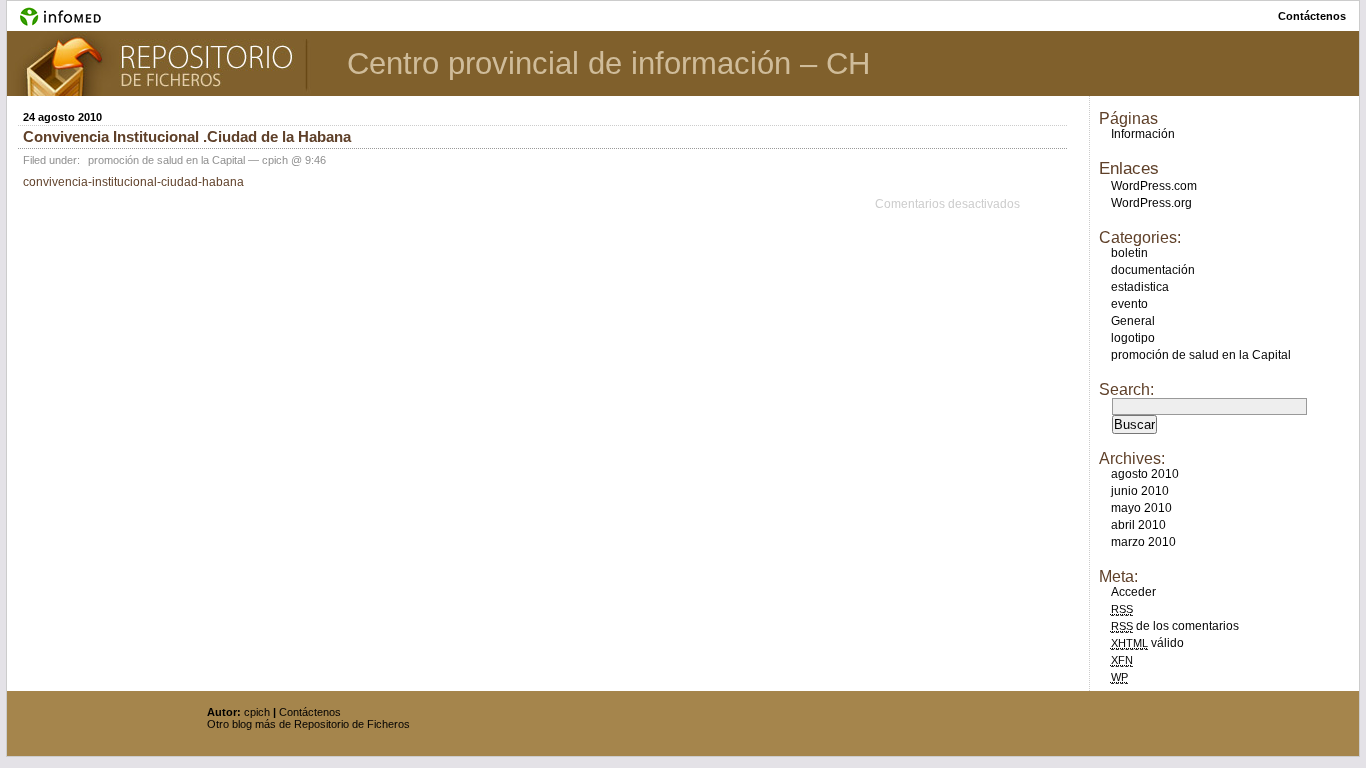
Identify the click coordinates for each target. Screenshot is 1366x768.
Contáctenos (310, 712)
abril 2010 (1138, 525)
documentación (1153, 270)
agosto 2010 (1145, 474)
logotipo (1133, 338)
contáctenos (1312, 16)
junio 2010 (1140, 491)
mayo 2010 (1141, 508)
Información (1143, 134)
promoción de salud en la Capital (166, 160)
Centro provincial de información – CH (608, 63)
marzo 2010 (1143, 542)
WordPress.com (1154, 186)
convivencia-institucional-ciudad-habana (133, 182)
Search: (1126, 389)
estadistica (1140, 287)
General (1133, 321)
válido (1147, 643)
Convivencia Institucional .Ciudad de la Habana (187, 136)
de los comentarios (1175, 626)
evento (1129, 304)
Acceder (1133, 592)
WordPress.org (1151, 203)
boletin (1129, 253)
